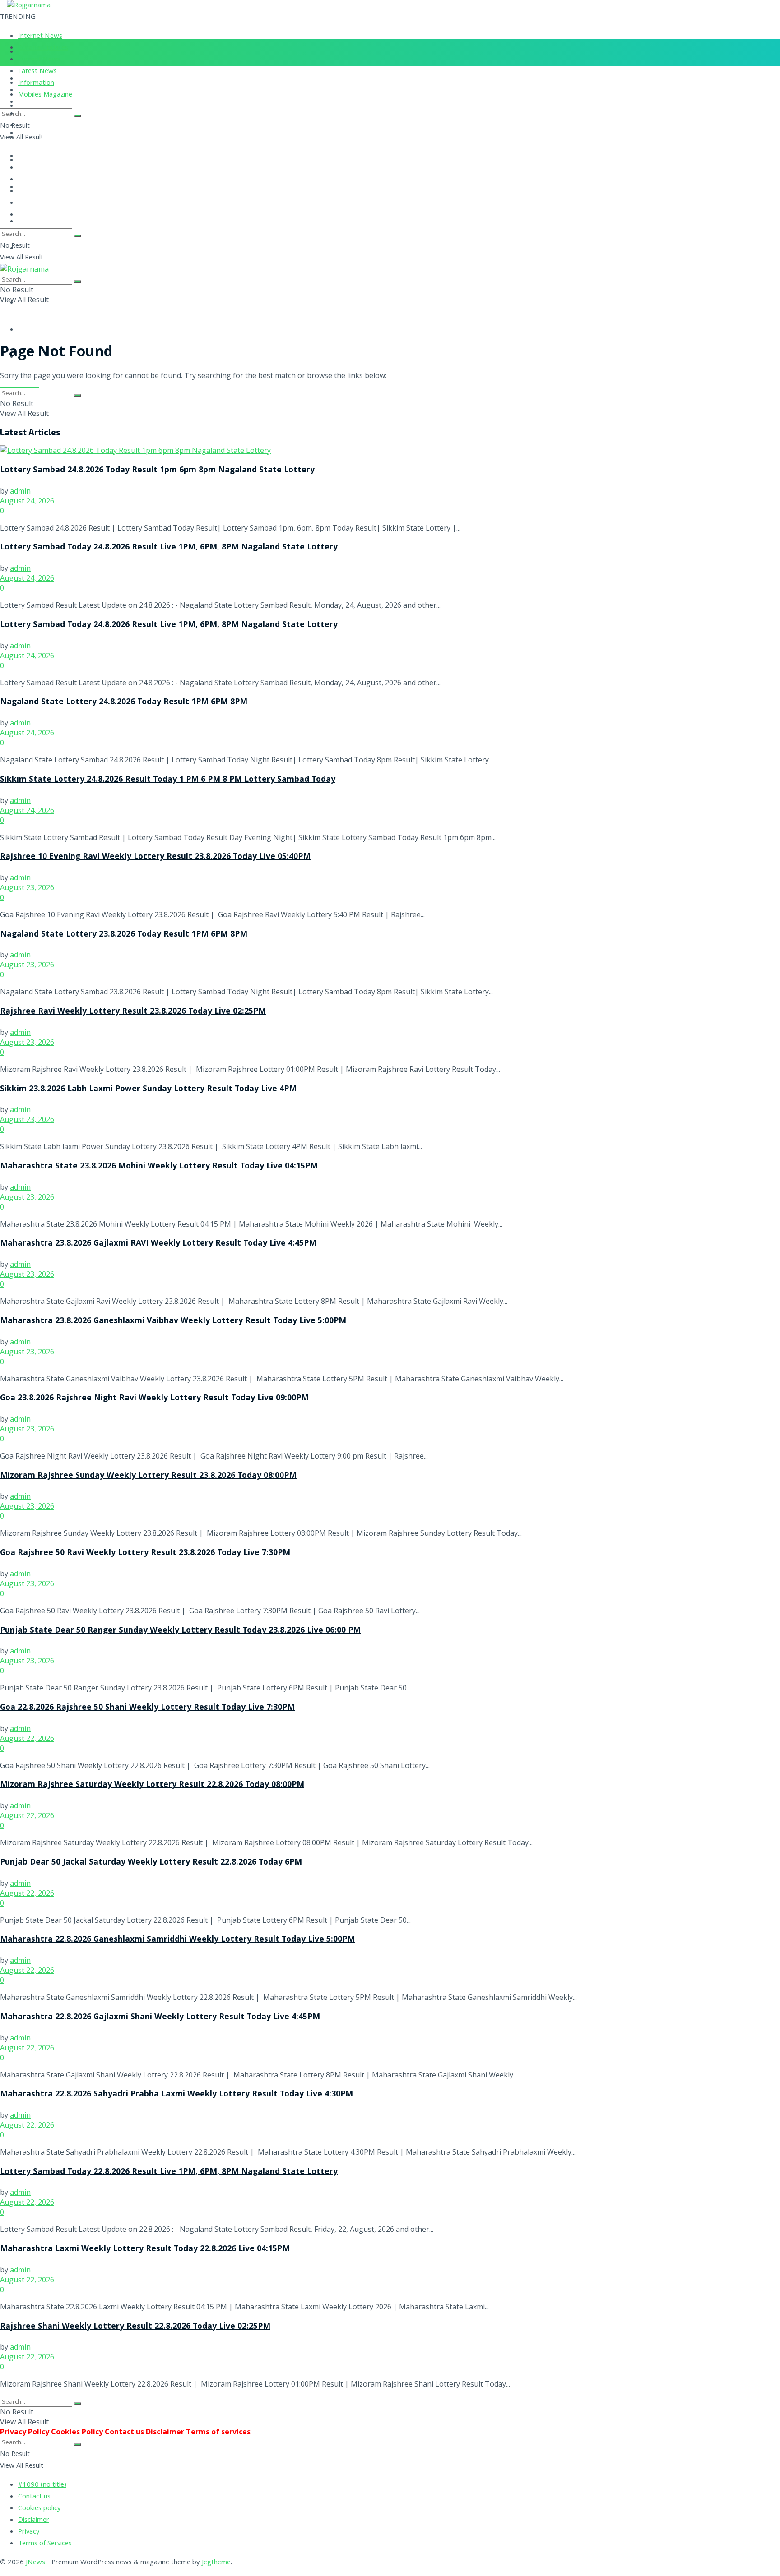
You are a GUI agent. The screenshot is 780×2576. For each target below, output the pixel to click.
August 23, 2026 (27, 887)
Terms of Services (45, 2544)
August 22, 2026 (27, 1738)
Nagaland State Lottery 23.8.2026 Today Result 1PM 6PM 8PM (124, 935)
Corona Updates (43, 48)
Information (36, 83)
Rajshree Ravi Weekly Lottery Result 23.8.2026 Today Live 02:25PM (133, 1012)
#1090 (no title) (42, 2485)
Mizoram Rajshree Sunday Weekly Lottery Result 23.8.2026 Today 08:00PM (148, 1476)
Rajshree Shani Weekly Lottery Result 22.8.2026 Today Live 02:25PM (135, 2327)
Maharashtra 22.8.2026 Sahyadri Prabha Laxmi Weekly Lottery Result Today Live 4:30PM (176, 2095)
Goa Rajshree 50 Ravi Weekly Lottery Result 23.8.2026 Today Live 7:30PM (145, 1553)
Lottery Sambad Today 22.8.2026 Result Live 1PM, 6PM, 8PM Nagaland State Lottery (169, 2172)
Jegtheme (216, 2563)
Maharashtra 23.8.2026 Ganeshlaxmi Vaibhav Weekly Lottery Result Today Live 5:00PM (173, 1321)
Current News (39, 60)
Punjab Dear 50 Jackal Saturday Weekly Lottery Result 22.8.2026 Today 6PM (151, 1863)
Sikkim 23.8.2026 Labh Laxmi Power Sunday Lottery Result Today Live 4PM (148, 1089)
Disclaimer (34, 2521)
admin (20, 491)
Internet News (40, 37)
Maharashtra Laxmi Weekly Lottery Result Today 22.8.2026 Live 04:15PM (145, 2249)
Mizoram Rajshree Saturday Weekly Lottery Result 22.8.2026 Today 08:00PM (152, 1785)
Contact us (34, 2497)
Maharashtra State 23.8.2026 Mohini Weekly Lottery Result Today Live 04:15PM (159, 1167)
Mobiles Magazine (45, 95)
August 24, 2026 (27, 501)
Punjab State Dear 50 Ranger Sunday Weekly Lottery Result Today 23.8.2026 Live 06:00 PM (180, 1631)
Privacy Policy (25, 2432)
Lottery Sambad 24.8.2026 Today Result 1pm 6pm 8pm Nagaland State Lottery (157, 471)
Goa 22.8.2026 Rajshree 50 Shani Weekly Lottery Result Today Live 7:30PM (147, 1708)
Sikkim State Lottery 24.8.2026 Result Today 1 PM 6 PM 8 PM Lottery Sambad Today (168, 780)
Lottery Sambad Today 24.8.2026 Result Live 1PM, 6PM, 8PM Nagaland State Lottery (169, 548)
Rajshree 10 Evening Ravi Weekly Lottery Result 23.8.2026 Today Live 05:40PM (155, 857)
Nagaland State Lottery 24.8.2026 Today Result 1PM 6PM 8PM (124, 702)
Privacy (29, 2532)
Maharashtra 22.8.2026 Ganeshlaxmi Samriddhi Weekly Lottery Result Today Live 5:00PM (177, 1940)
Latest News (37, 72)
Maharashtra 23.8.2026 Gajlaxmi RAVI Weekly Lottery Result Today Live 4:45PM (158, 1244)
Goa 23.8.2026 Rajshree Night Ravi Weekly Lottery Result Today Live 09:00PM (154, 1399)
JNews (35, 2563)
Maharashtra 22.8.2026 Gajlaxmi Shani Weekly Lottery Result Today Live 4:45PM (160, 2017)
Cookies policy (39, 2509)
